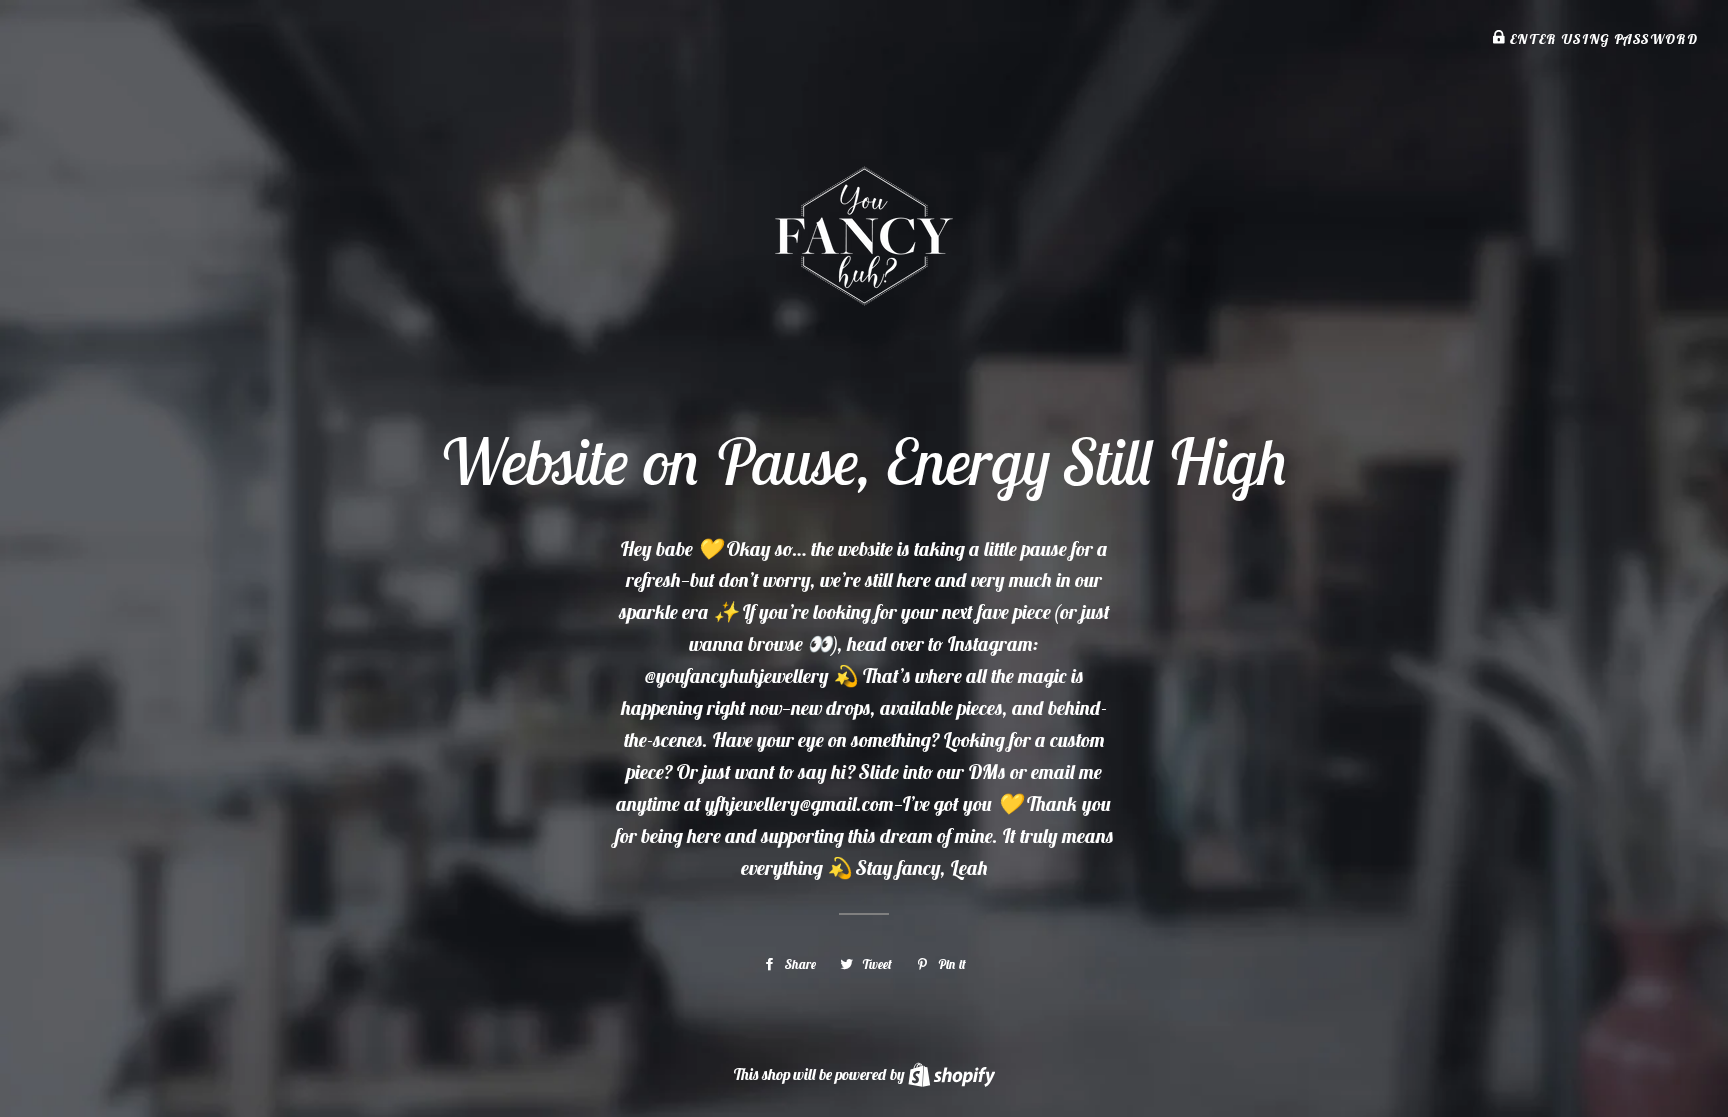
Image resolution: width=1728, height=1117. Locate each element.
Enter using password (1601, 39)
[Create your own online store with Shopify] (951, 1074)
